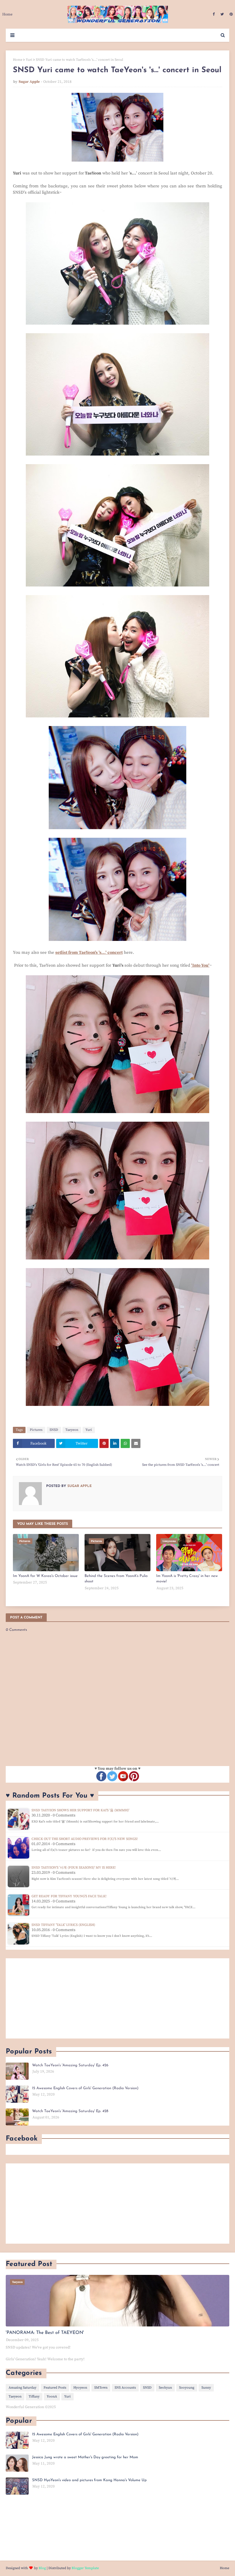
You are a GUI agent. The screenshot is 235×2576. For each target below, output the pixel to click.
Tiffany (34, 2397)
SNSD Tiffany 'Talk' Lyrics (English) (63, 1925)
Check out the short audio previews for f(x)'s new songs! (85, 1839)
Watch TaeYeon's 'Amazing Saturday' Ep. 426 (70, 2065)
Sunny (206, 2388)
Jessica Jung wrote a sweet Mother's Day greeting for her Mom (85, 2457)
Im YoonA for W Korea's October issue (45, 1576)
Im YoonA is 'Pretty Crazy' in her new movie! (187, 1579)
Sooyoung (187, 2388)
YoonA (52, 2397)
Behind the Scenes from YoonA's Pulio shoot (116, 1579)
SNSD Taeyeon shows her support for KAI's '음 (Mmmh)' (80, 1810)
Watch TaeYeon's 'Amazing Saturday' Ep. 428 (70, 2111)
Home (18, 60)
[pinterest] (230, 14)
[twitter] (222, 14)
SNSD (54, 1430)
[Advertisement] (117, 1998)
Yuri (29, 60)
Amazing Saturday (22, 2388)
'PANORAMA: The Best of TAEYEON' (45, 2333)
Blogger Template (85, 2568)
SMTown (101, 2388)
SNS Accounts (125, 2388)
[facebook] (214, 14)
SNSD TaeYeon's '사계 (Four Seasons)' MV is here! (74, 1868)
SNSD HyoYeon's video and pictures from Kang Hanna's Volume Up (89, 2480)
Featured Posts (55, 2388)
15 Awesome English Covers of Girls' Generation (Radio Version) (85, 2088)
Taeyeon (72, 1430)
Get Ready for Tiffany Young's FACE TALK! (69, 1896)
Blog (42, 2568)
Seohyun (165, 2388)
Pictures (36, 1430)
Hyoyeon (80, 2388)
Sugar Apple (29, 82)
